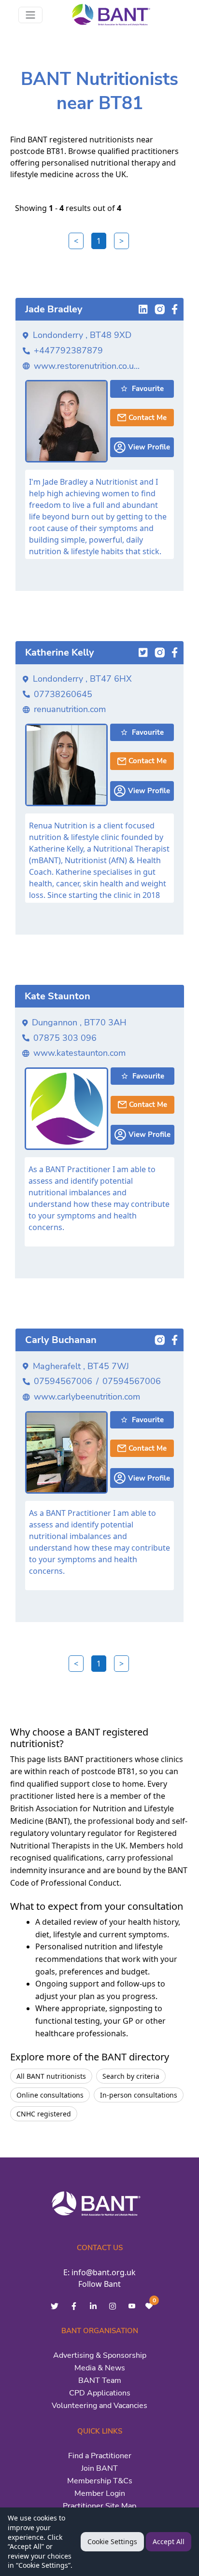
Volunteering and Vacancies (99, 2406)
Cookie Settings (112, 2541)
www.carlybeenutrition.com (87, 1397)
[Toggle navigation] (30, 15)
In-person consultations (139, 2095)
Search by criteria (131, 2076)
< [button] (76, 241)
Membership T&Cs (100, 2481)
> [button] (121, 241)
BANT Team (100, 2380)
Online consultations (50, 2095)
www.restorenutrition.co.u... (87, 366)
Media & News (100, 2368)
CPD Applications (100, 2393)
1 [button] (99, 241)
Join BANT (99, 2468)
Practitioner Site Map (99, 2506)
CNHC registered (44, 2114)
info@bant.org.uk (104, 2272)
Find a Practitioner (100, 2456)
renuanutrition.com (70, 709)
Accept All (169, 2541)
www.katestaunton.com (79, 1053)
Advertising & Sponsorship (100, 2355)
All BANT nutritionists (51, 2076)
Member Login (100, 2493)
